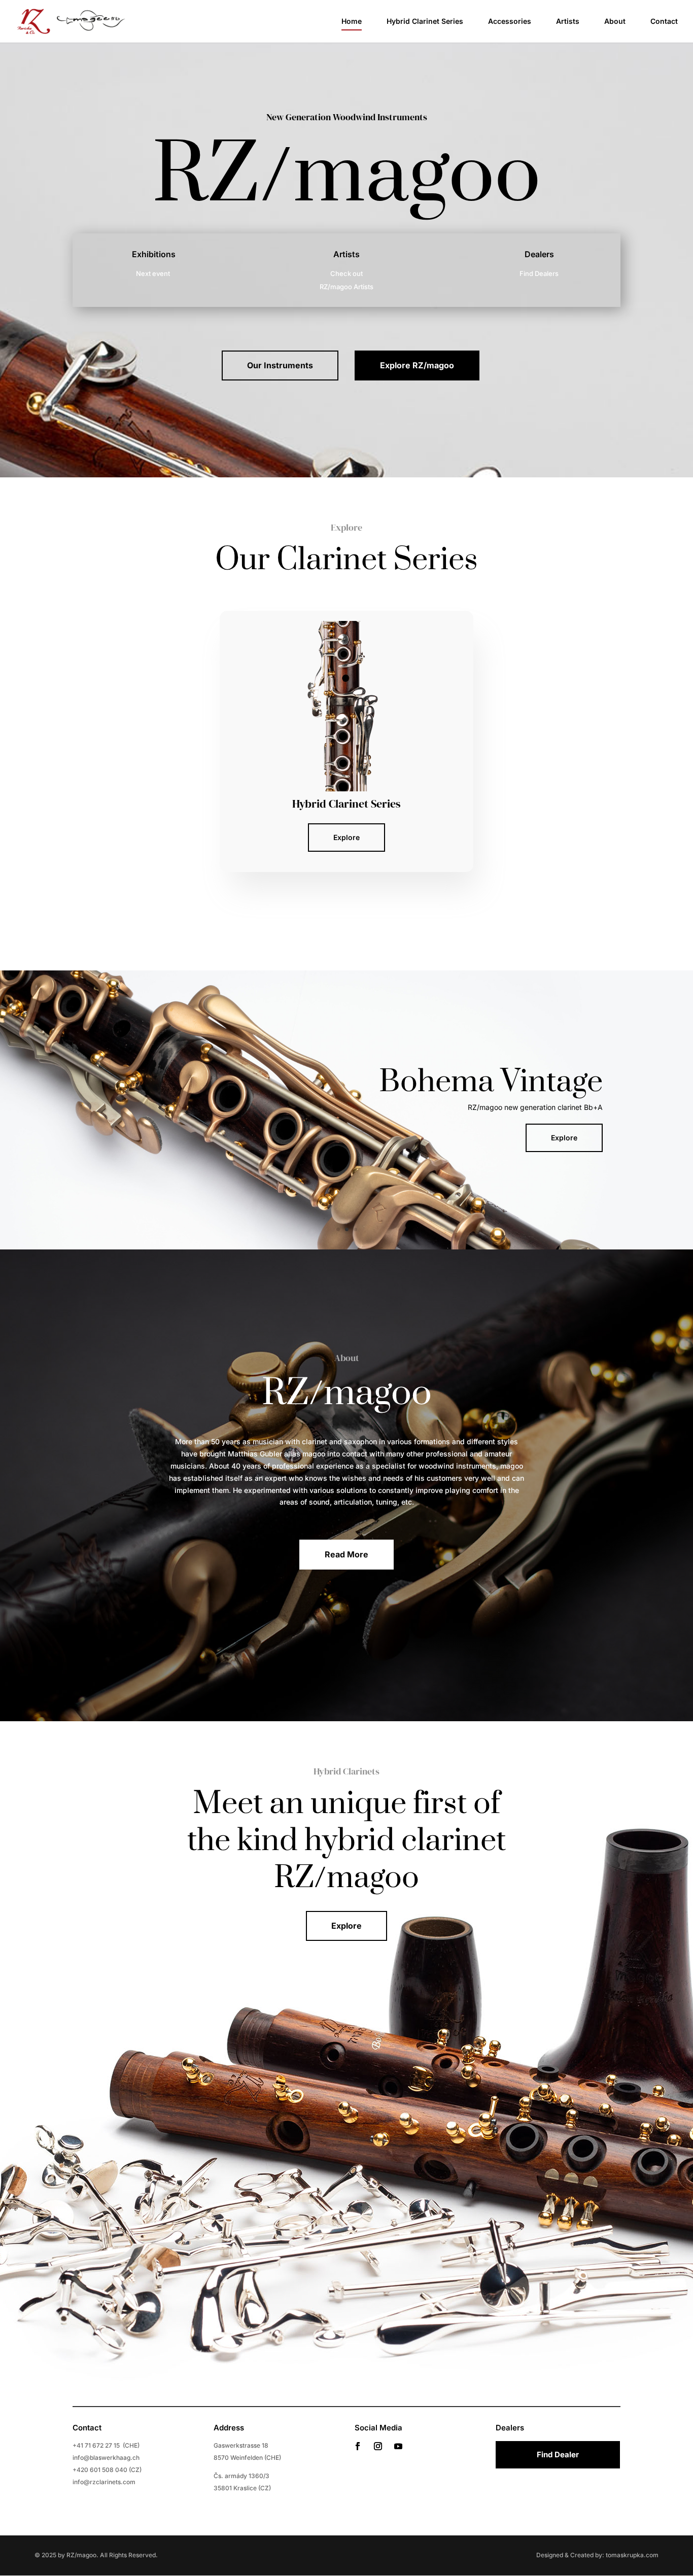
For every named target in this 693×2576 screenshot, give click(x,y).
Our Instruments (280, 365)
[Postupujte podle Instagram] (378, 2446)
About (615, 22)
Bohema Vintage (491, 1082)
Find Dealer (558, 2455)
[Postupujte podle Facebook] (358, 2446)
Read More (346, 1554)
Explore (346, 837)
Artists (568, 22)
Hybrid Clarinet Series (425, 22)
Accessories (510, 22)
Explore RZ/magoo (417, 365)
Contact (664, 22)
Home (352, 22)
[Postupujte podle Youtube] (398, 2446)
